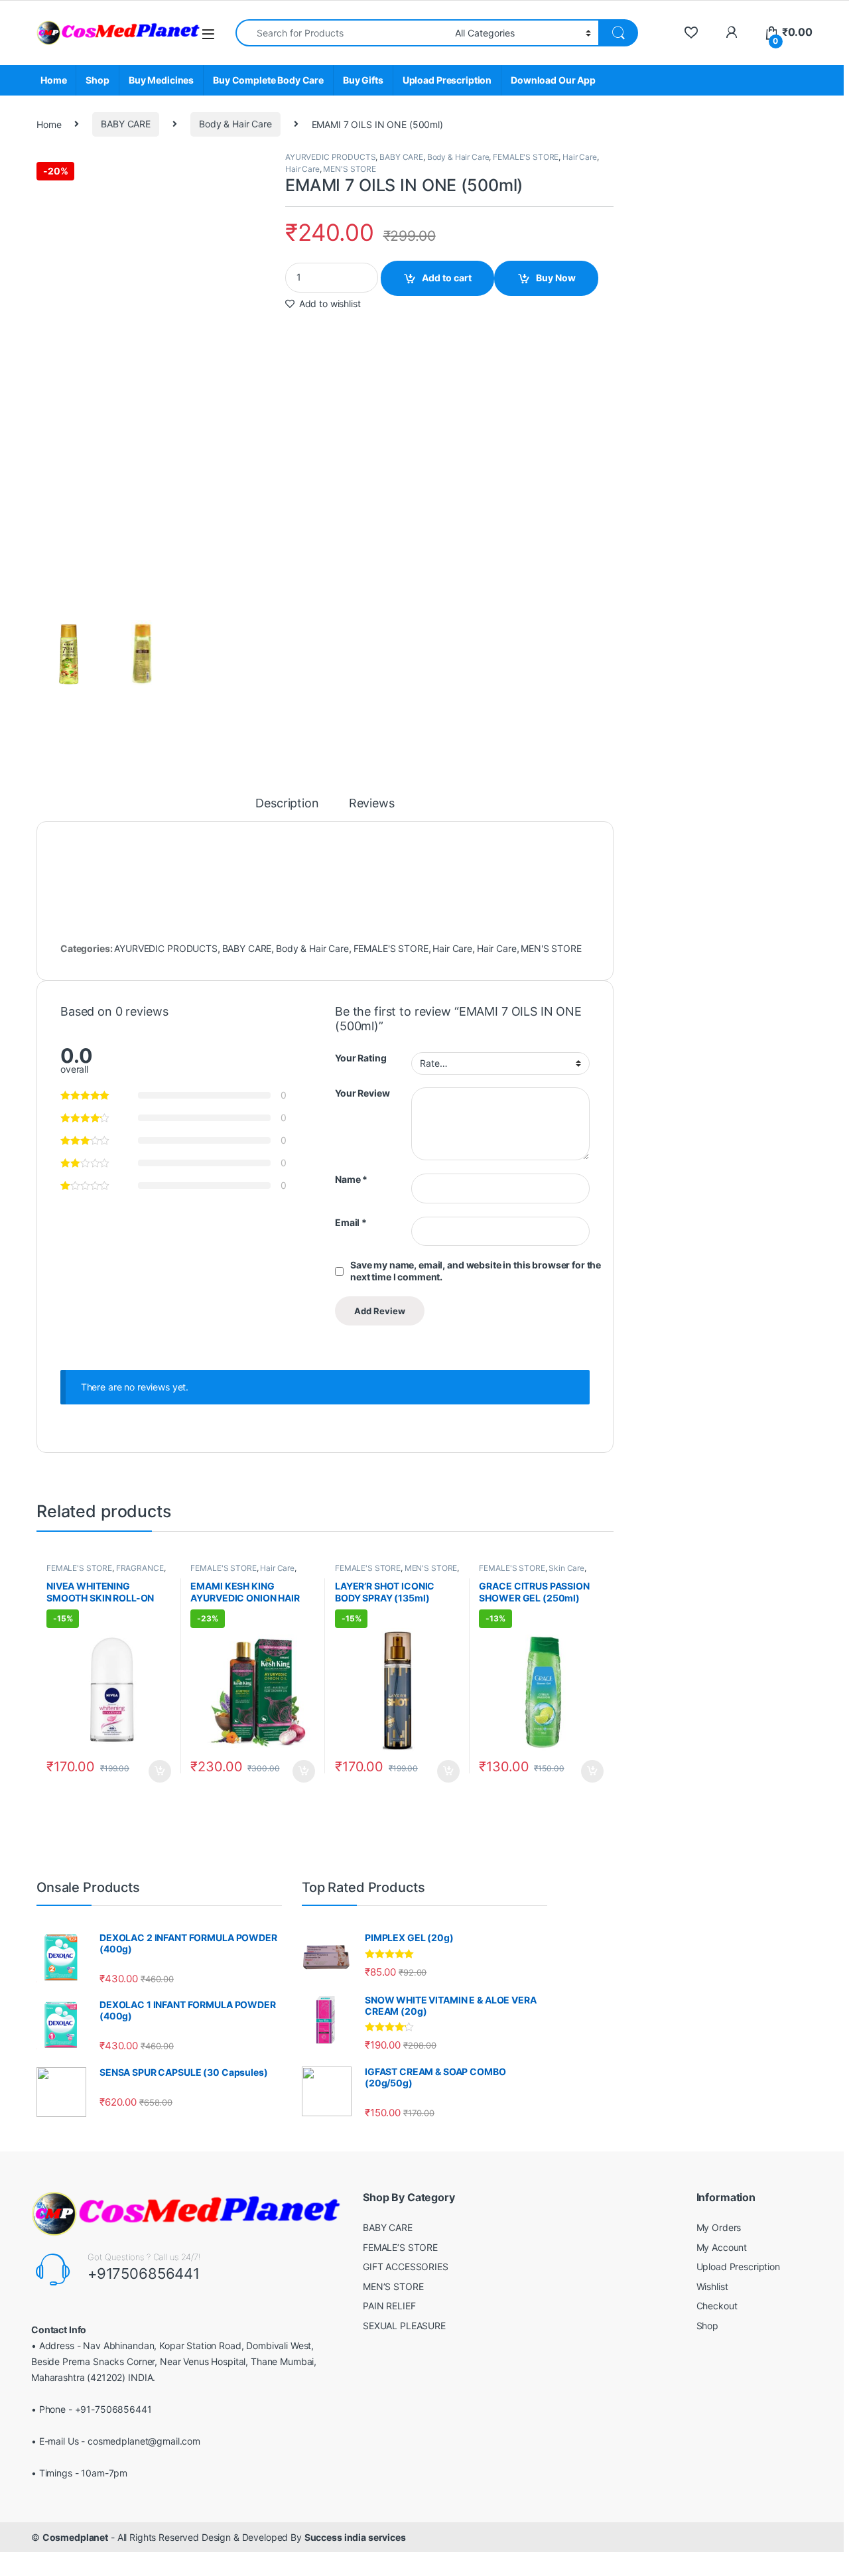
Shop (97, 80)
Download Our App (553, 80)
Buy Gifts (363, 80)
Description (287, 804)
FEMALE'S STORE (526, 157)
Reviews (372, 804)
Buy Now (556, 278)
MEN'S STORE (349, 169)
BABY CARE (126, 124)
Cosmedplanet (75, 2537)
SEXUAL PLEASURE (404, 2326)
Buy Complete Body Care (268, 80)
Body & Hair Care (235, 124)
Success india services (355, 2537)
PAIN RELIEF (389, 2306)
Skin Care (566, 1568)
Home (53, 80)
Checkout (717, 2306)
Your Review (362, 1093)
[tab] (287, 809)
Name (351, 1179)
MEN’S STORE (393, 2286)
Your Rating (360, 1058)
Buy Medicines (161, 80)
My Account (722, 2247)
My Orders (719, 2227)
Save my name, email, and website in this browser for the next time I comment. (476, 1271)
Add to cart (447, 278)
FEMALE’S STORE (400, 2247)
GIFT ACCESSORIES (406, 2267)
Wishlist (712, 2286)
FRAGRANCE (140, 1568)
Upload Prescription (447, 80)
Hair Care (580, 157)
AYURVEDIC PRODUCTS (330, 157)
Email (351, 1222)
